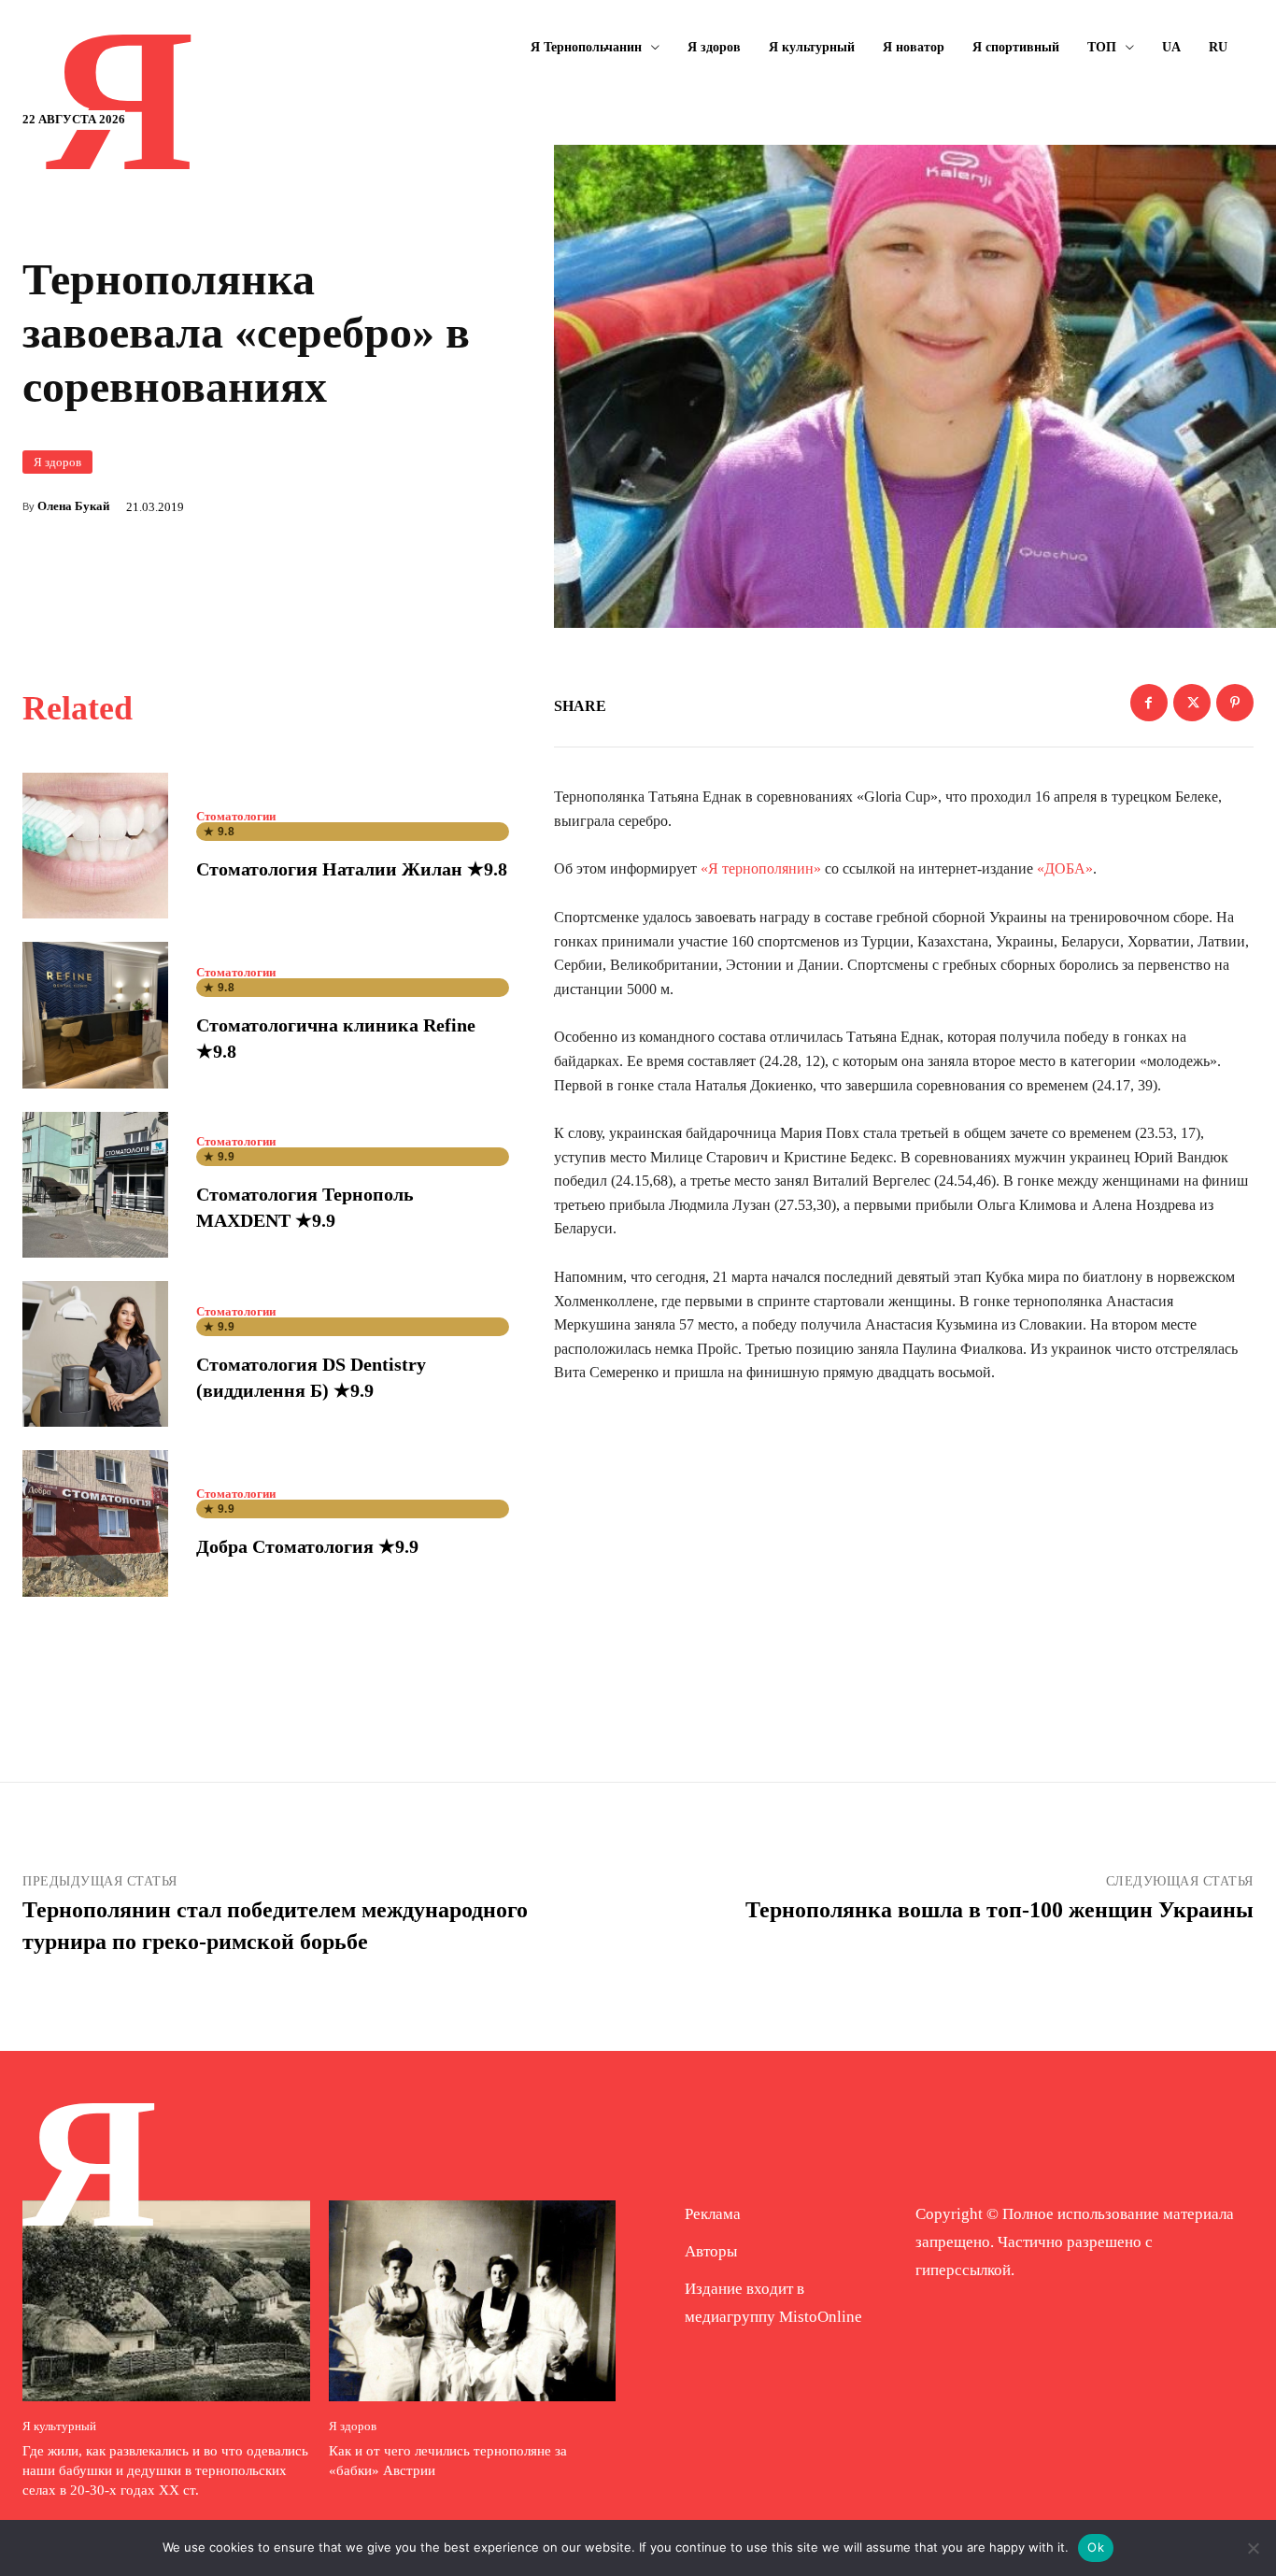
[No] (1253, 2548)
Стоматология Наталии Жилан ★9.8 (352, 869)
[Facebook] (1149, 703)
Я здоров (57, 462)
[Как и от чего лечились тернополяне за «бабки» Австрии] (473, 2301)
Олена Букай (73, 506)
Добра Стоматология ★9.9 (307, 1546)
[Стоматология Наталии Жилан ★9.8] (95, 846)
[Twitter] (1192, 703)
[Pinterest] (1235, 703)
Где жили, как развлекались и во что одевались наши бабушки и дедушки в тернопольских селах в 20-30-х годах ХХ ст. (165, 2470)
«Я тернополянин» (761, 868)
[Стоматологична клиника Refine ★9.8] (95, 1015)
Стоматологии (236, 816)
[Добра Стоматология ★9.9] (95, 1523)
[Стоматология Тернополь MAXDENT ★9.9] (95, 1185)
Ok (1096, 2547)
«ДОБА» (1065, 868)
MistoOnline (821, 2317)
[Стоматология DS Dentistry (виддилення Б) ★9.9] (95, 1354)
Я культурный (59, 2426)
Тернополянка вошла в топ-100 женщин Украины (1000, 1910)
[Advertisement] (904, 1554)
